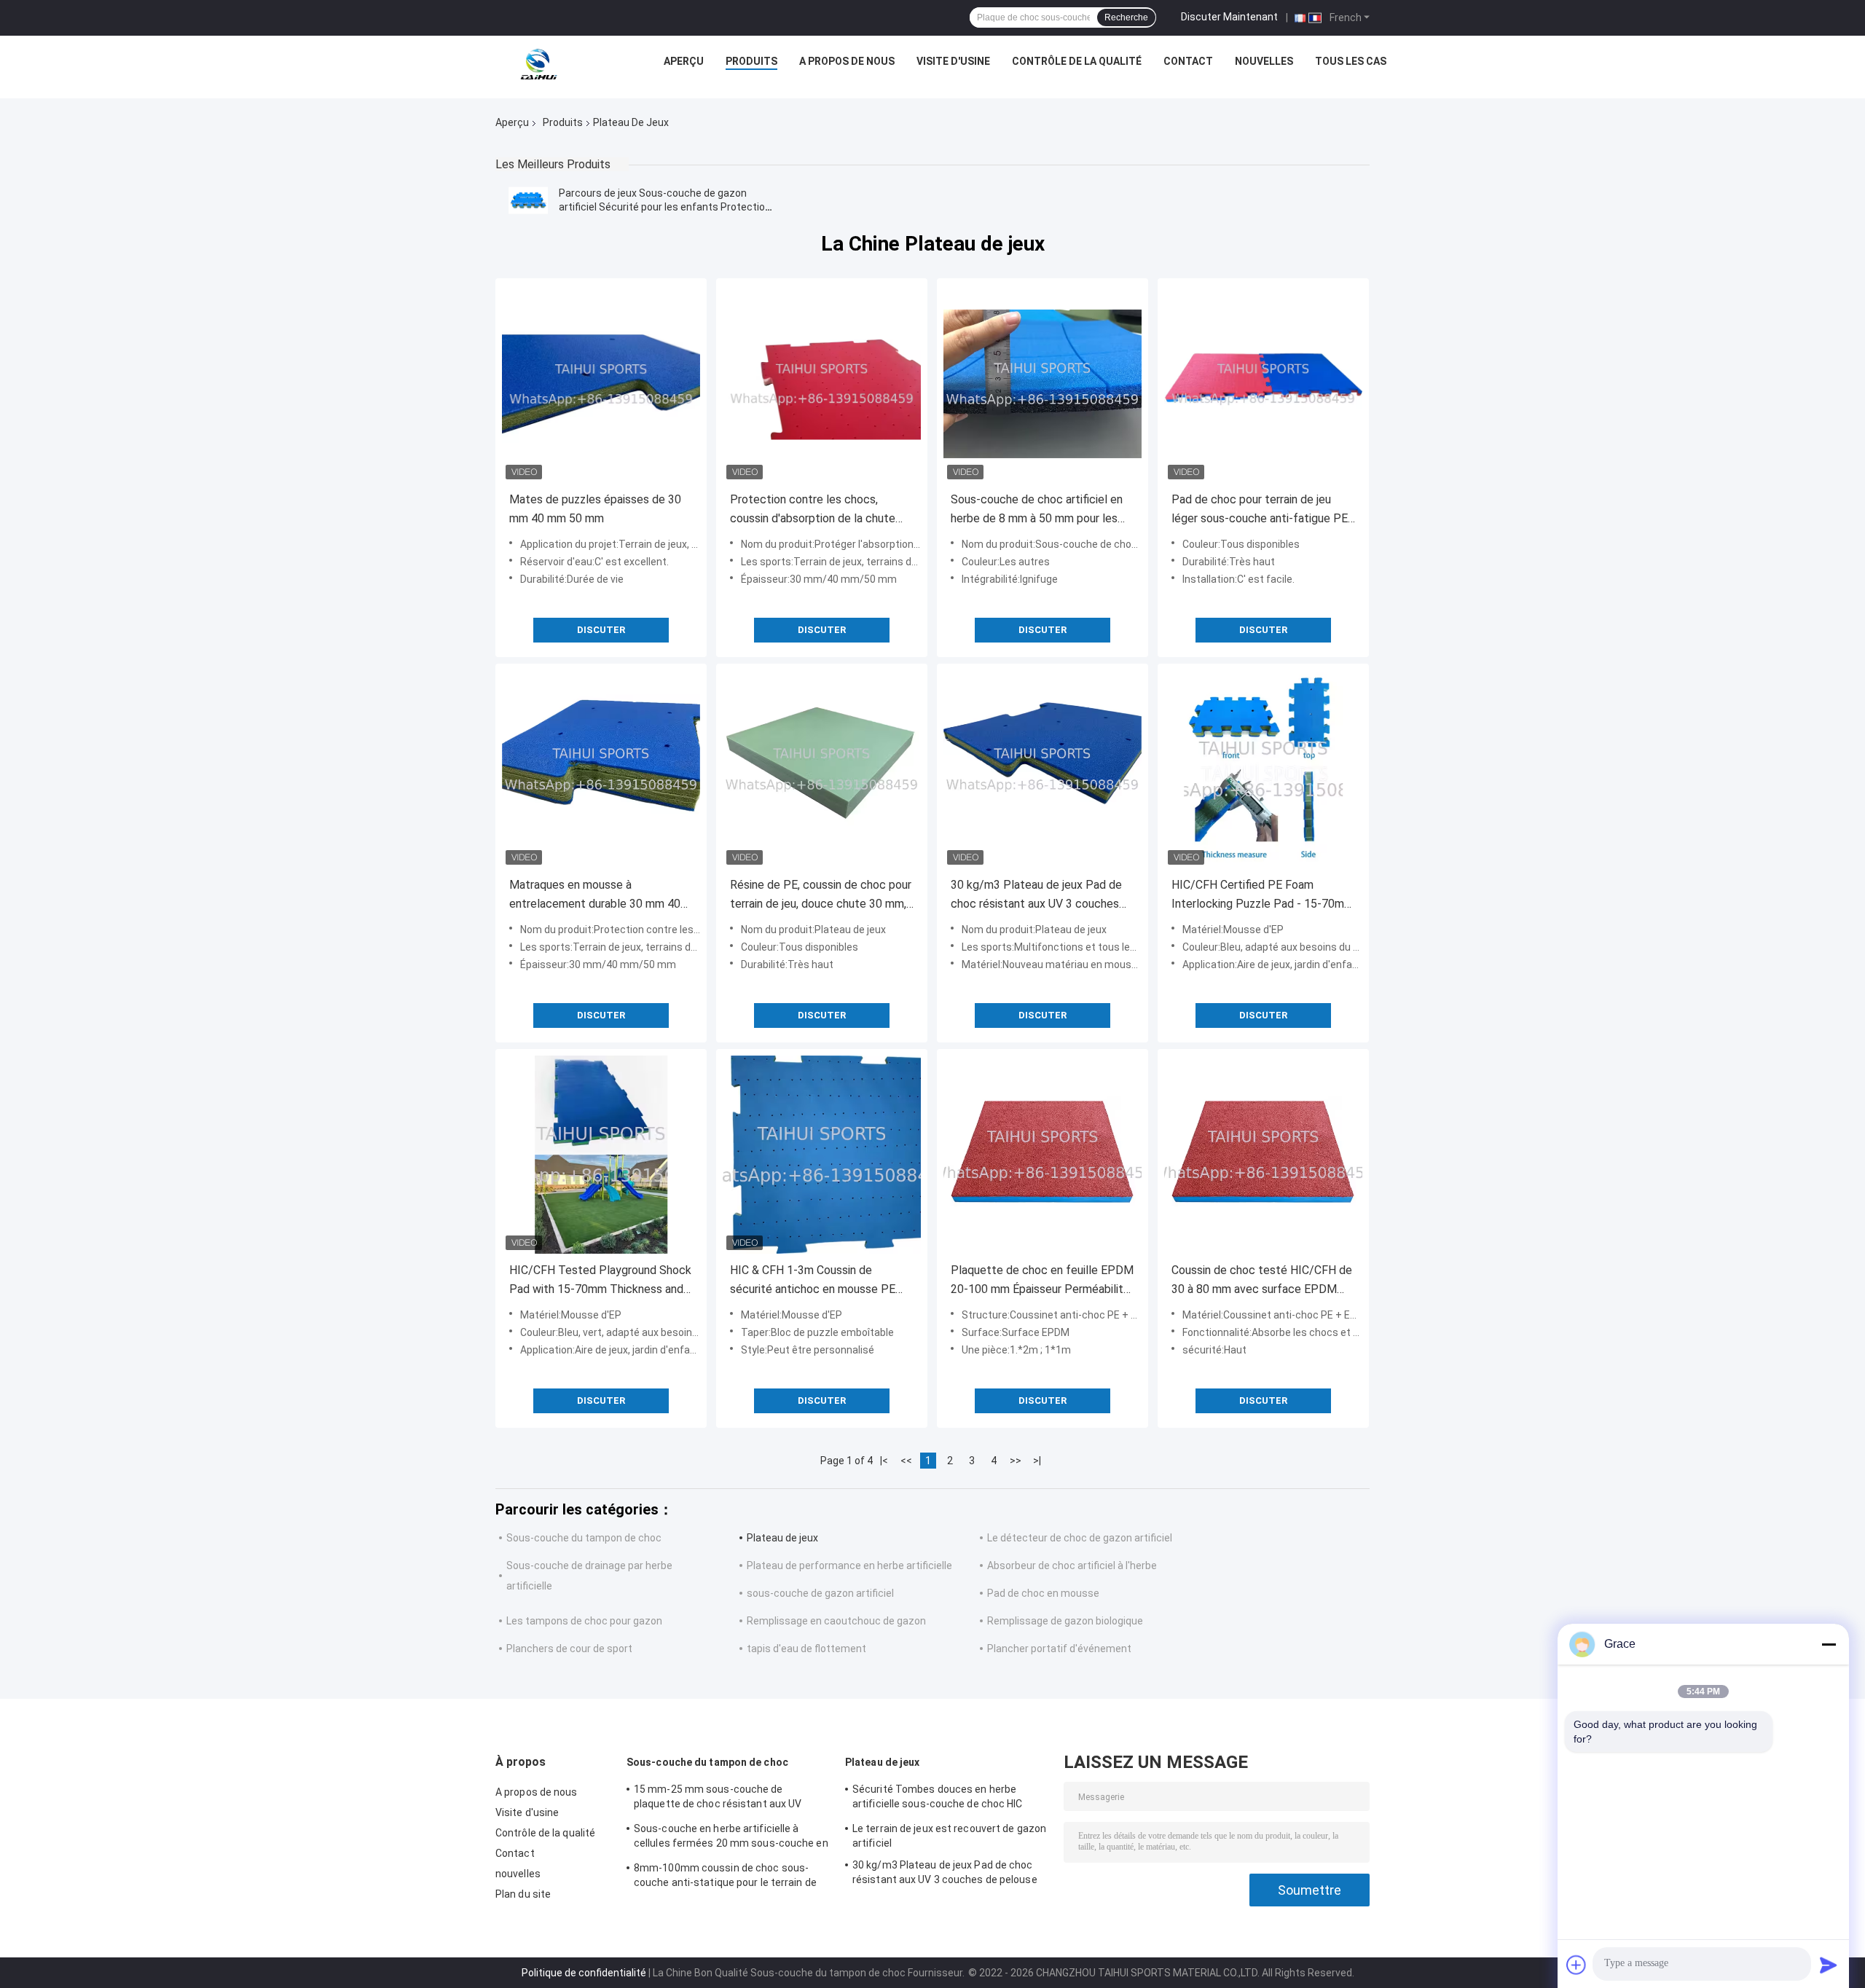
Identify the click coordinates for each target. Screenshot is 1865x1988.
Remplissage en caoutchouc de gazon (836, 1621)
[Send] (1829, 1965)
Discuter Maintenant (1229, 17)
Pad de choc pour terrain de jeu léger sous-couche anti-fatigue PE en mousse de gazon (1260, 510)
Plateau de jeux (782, 1538)
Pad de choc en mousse (1043, 1593)
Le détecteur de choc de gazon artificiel (1080, 1538)
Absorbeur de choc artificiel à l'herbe (1072, 1565)
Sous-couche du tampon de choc (584, 1538)
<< (906, 1461)
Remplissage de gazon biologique (1065, 1621)
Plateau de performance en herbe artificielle (849, 1565)
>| (1037, 1461)
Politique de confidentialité (584, 1973)
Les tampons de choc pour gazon (584, 1621)
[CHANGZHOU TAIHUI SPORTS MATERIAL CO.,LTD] (538, 65)
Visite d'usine (953, 61)
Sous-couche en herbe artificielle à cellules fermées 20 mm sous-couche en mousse (731, 1838)
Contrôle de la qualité (1077, 61)
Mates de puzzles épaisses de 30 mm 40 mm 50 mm (595, 509)
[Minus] (1829, 1644)
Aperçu (684, 61)
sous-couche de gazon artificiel (820, 1593)
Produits (751, 61)
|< (884, 1461)
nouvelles (1264, 61)
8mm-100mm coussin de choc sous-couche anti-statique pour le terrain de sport (725, 1877)
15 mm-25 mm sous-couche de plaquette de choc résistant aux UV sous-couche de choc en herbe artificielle (732, 1799)
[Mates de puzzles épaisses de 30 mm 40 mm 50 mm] (601, 384)
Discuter (601, 630)
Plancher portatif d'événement (1059, 1649)
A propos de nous (847, 61)
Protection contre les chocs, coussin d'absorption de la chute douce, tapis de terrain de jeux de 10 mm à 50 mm (815, 510)
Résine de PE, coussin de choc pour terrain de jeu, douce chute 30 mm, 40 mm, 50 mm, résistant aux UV (821, 896)
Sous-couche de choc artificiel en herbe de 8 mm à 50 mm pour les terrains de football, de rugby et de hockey (1040, 510)
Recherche (1126, 17)
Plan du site (523, 1894)
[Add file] (1577, 1965)
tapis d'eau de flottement (806, 1649)
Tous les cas (1351, 61)
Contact (1188, 61)
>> (1016, 1461)
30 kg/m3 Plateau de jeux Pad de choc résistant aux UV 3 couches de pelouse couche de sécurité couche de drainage (1036, 896)
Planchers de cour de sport (569, 1649)
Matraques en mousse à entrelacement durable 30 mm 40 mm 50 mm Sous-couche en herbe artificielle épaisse (597, 896)
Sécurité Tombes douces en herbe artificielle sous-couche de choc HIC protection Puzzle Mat (938, 1799)
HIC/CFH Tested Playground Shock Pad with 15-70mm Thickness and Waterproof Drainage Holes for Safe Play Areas (600, 1281)
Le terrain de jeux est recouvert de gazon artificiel (949, 1836)
